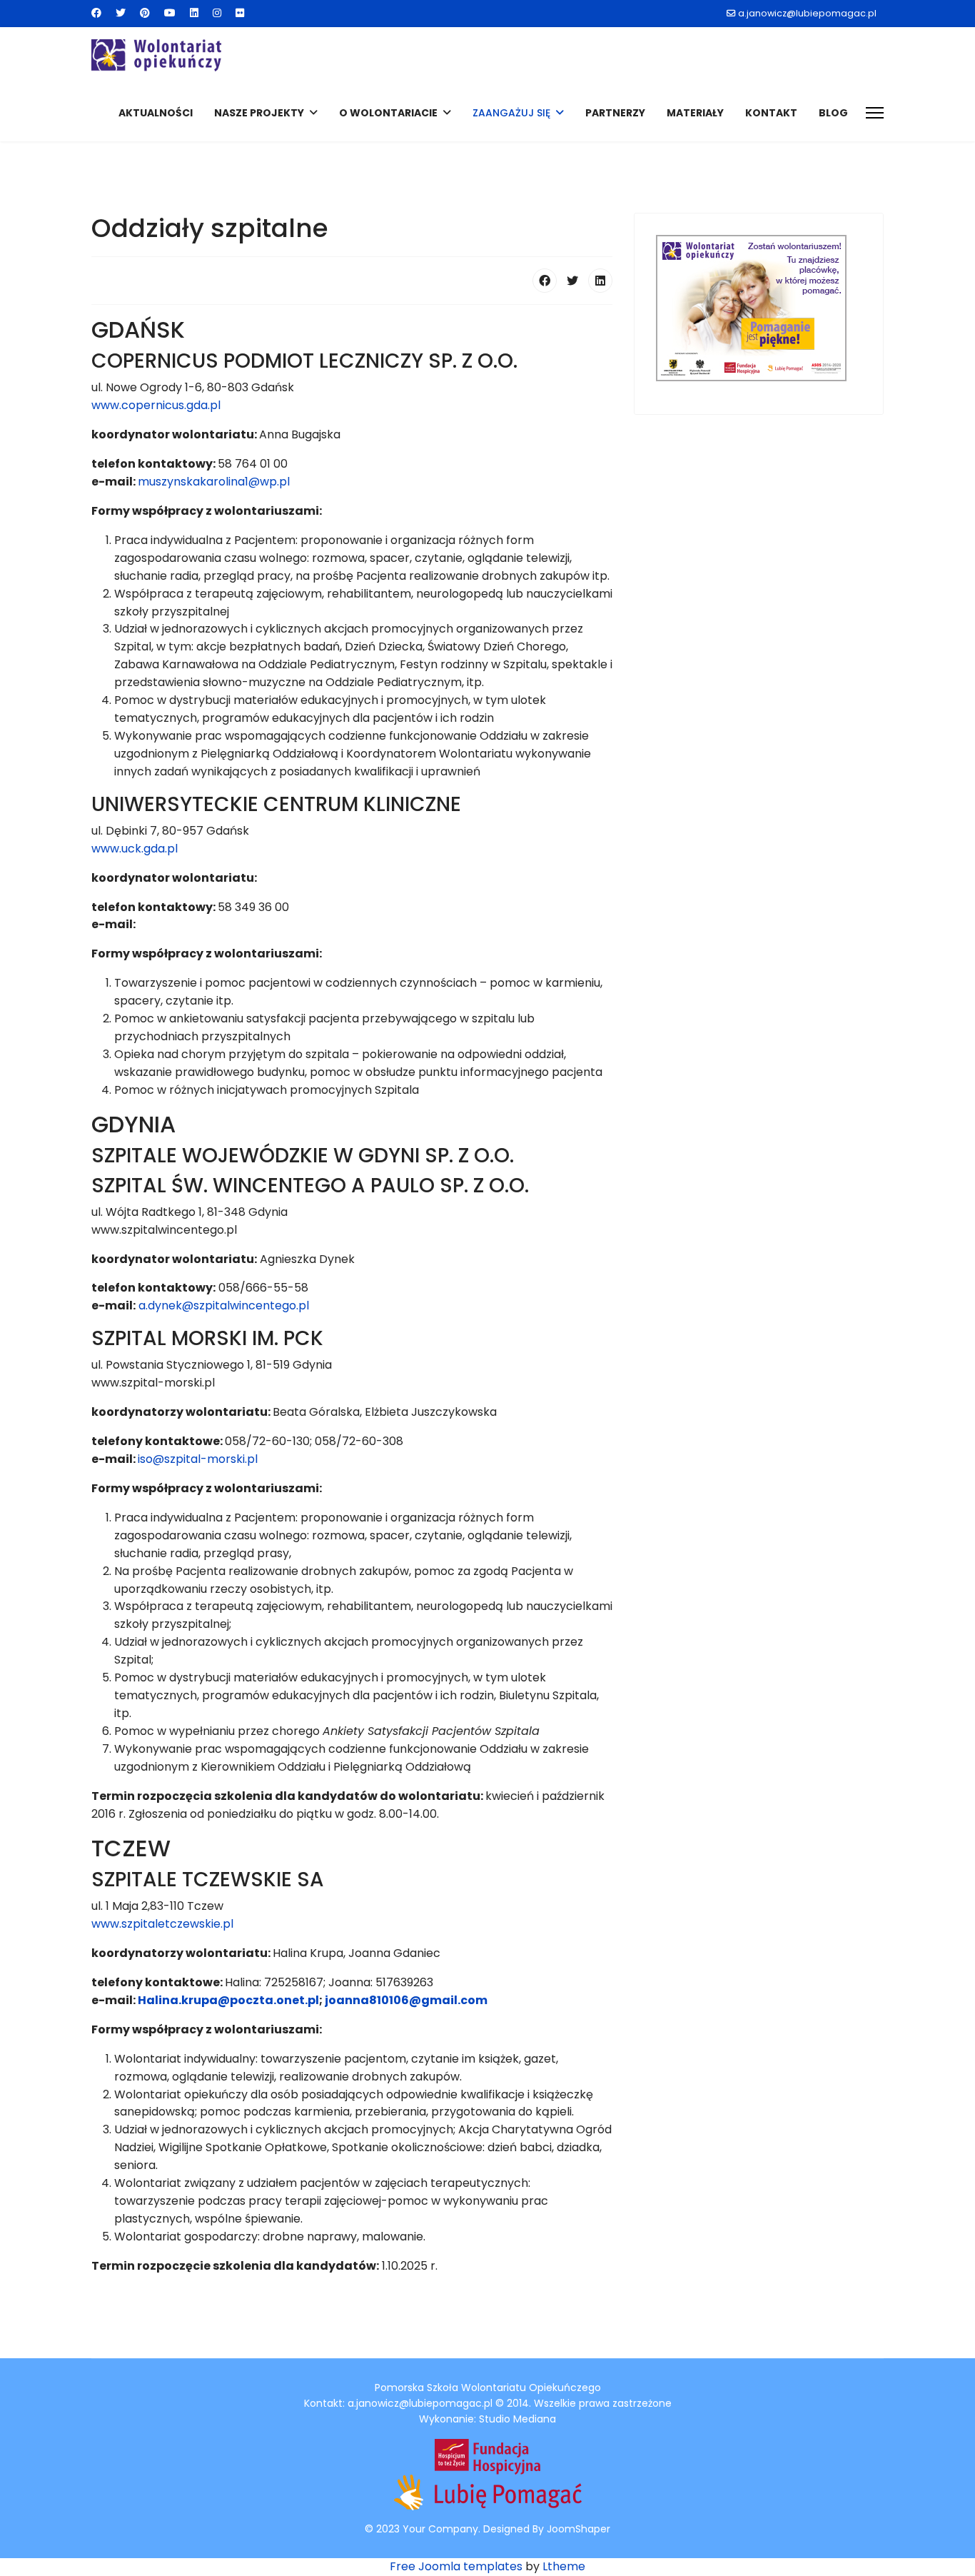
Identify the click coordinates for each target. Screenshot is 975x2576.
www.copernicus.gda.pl (156, 405)
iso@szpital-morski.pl (198, 1459)
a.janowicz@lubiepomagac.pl (807, 13)
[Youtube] (170, 13)
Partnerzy (615, 113)
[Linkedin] (194, 13)
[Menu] (875, 113)
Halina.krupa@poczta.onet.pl (228, 2000)
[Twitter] (121, 13)
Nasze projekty (259, 113)
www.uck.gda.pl (135, 849)
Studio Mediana (517, 2419)
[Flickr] (240, 13)
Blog (833, 113)
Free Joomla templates (456, 2566)
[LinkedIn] (600, 281)
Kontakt (771, 113)
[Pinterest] (145, 13)
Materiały (695, 113)
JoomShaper (579, 2529)
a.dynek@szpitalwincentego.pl (224, 1305)
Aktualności (156, 113)
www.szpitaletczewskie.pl (162, 1924)
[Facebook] (96, 13)
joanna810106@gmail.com (406, 2000)
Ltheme (564, 2566)
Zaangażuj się (511, 113)
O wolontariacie (388, 113)
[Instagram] (217, 13)
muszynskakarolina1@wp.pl (214, 482)
